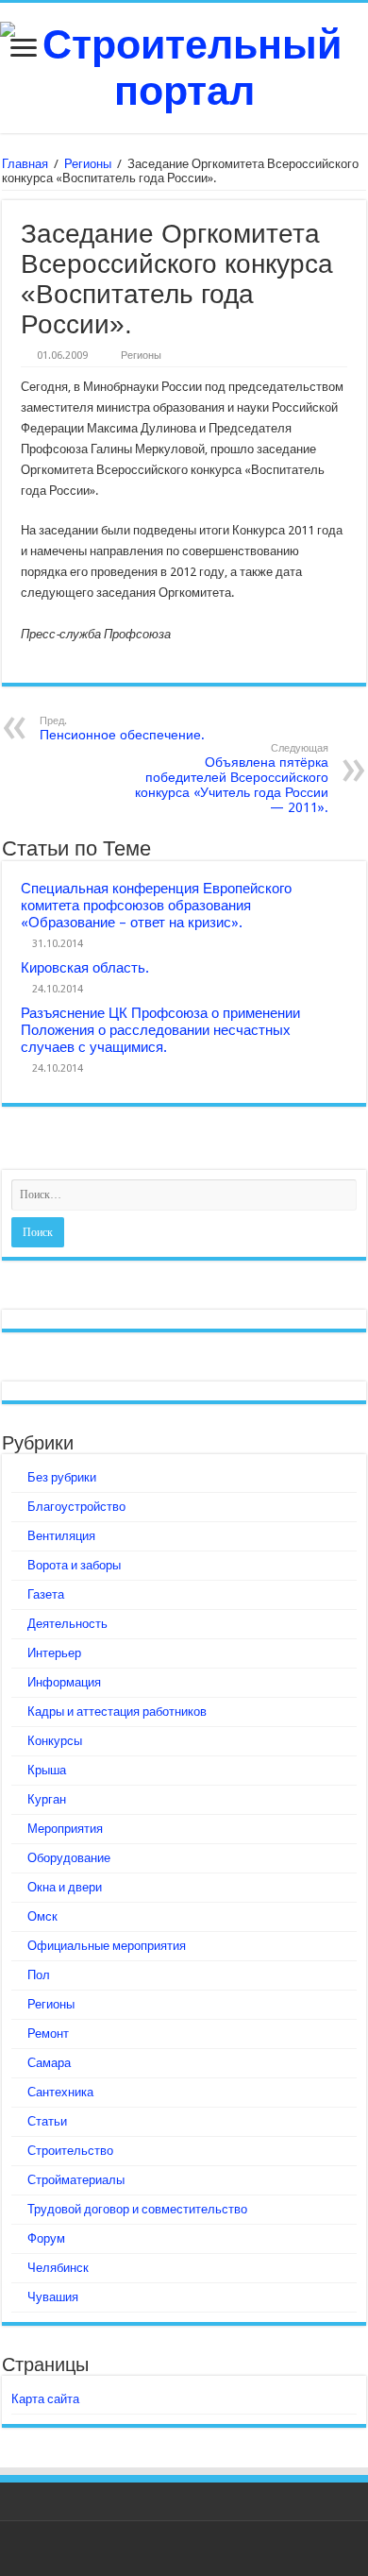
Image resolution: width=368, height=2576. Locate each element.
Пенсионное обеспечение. (122, 729)
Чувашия (53, 2297)
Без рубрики (62, 1477)
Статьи (47, 2121)
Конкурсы (55, 1741)
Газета (46, 1594)
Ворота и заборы (74, 1565)
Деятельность (67, 1624)
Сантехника (60, 2092)
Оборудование (69, 1858)
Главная (25, 164)
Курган (47, 1799)
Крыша (47, 1770)
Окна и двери (65, 1887)
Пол (39, 1975)
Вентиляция (61, 1536)
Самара (49, 2063)
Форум (46, 2238)
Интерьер (54, 1653)
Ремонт (48, 2034)
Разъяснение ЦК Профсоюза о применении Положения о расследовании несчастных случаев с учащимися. (160, 1030)
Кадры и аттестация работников (117, 1712)
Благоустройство (76, 1507)
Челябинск (58, 2268)
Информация (64, 1682)
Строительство (70, 2151)
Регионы (88, 164)
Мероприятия (65, 1829)
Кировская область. (85, 968)
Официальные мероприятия (107, 1946)
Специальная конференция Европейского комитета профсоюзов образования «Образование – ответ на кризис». (156, 906)
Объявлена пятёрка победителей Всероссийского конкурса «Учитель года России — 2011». (232, 779)
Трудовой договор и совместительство (137, 2209)
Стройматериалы (76, 2180)
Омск (42, 1916)
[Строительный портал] (184, 64)
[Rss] (184, 2549)
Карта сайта (45, 2399)
